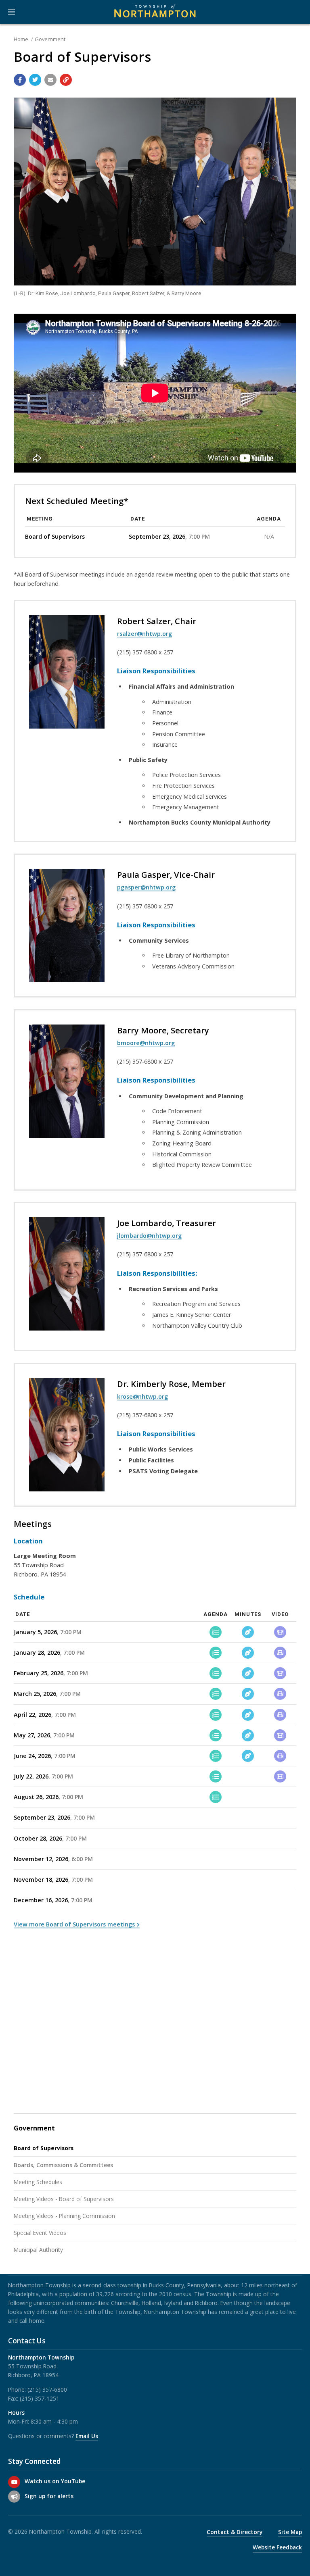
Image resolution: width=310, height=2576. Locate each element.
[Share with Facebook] (20, 80)
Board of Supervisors (44, 2148)
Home (21, 39)
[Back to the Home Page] (155, 12)
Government (50, 39)
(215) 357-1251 (40, 2398)
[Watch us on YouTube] (14, 2482)
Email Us (87, 2436)
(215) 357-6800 (47, 2390)
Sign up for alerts (49, 2496)
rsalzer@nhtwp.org (145, 634)
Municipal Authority (38, 2250)
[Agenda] (216, 1632)
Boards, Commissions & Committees (63, 2165)
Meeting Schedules (38, 2182)
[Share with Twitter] (35, 80)
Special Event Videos (40, 2233)
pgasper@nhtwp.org (146, 887)
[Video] (280, 1632)
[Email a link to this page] (50, 80)
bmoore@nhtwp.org (146, 1043)
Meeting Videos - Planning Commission (64, 2216)
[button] (12, 12)
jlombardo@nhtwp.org (149, 1236)
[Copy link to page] (66, 80)
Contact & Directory (235, 2532)
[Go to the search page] (297, 12)
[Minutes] (248, 1632)
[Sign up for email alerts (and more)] (14, 2497)
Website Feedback (277, 2547)
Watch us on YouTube (55, 2481)
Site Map (290, 2532)
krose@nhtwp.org (142, 1396)
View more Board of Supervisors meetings (74, 1924)
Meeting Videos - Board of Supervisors (64, 2199)
